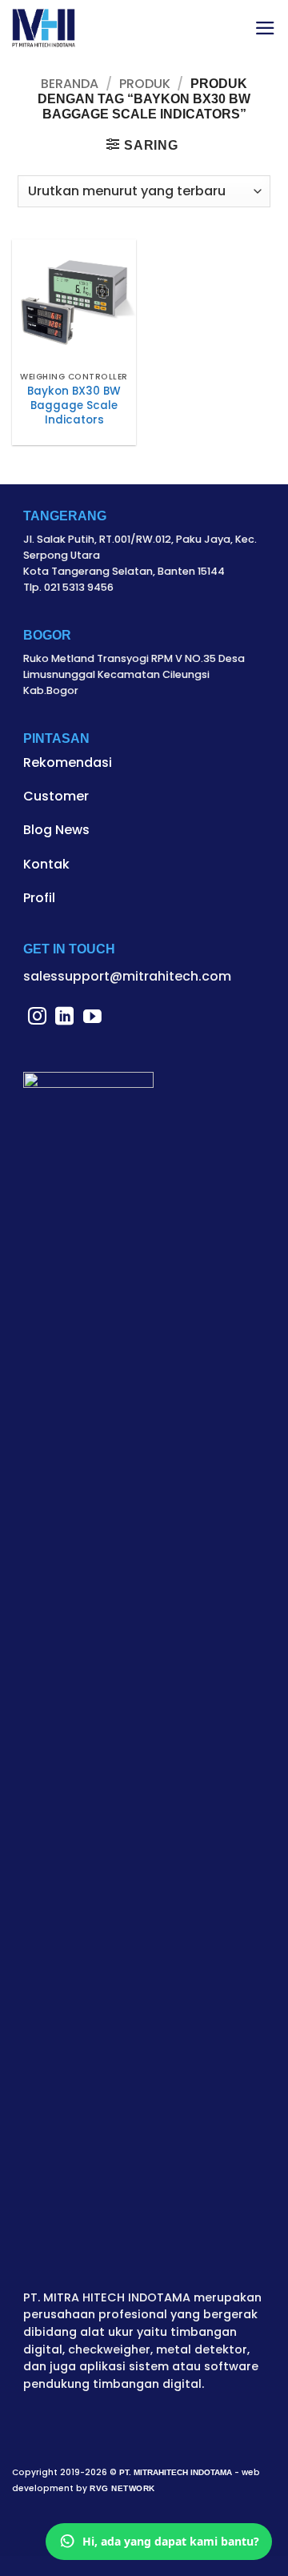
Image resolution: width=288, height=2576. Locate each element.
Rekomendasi (68, 762)
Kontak (46, 864)
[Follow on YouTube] (92, 1017)
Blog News (56, 830)
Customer (56, 796)
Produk (145, 84)
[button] (265, 28)
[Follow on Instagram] (37, 1017)
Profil (39, 898)
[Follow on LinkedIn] (64, 1017)
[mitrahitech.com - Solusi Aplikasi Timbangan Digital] (44, 28)
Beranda (70, 84)
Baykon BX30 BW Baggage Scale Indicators (74, 405)
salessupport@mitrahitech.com (127, 976)
